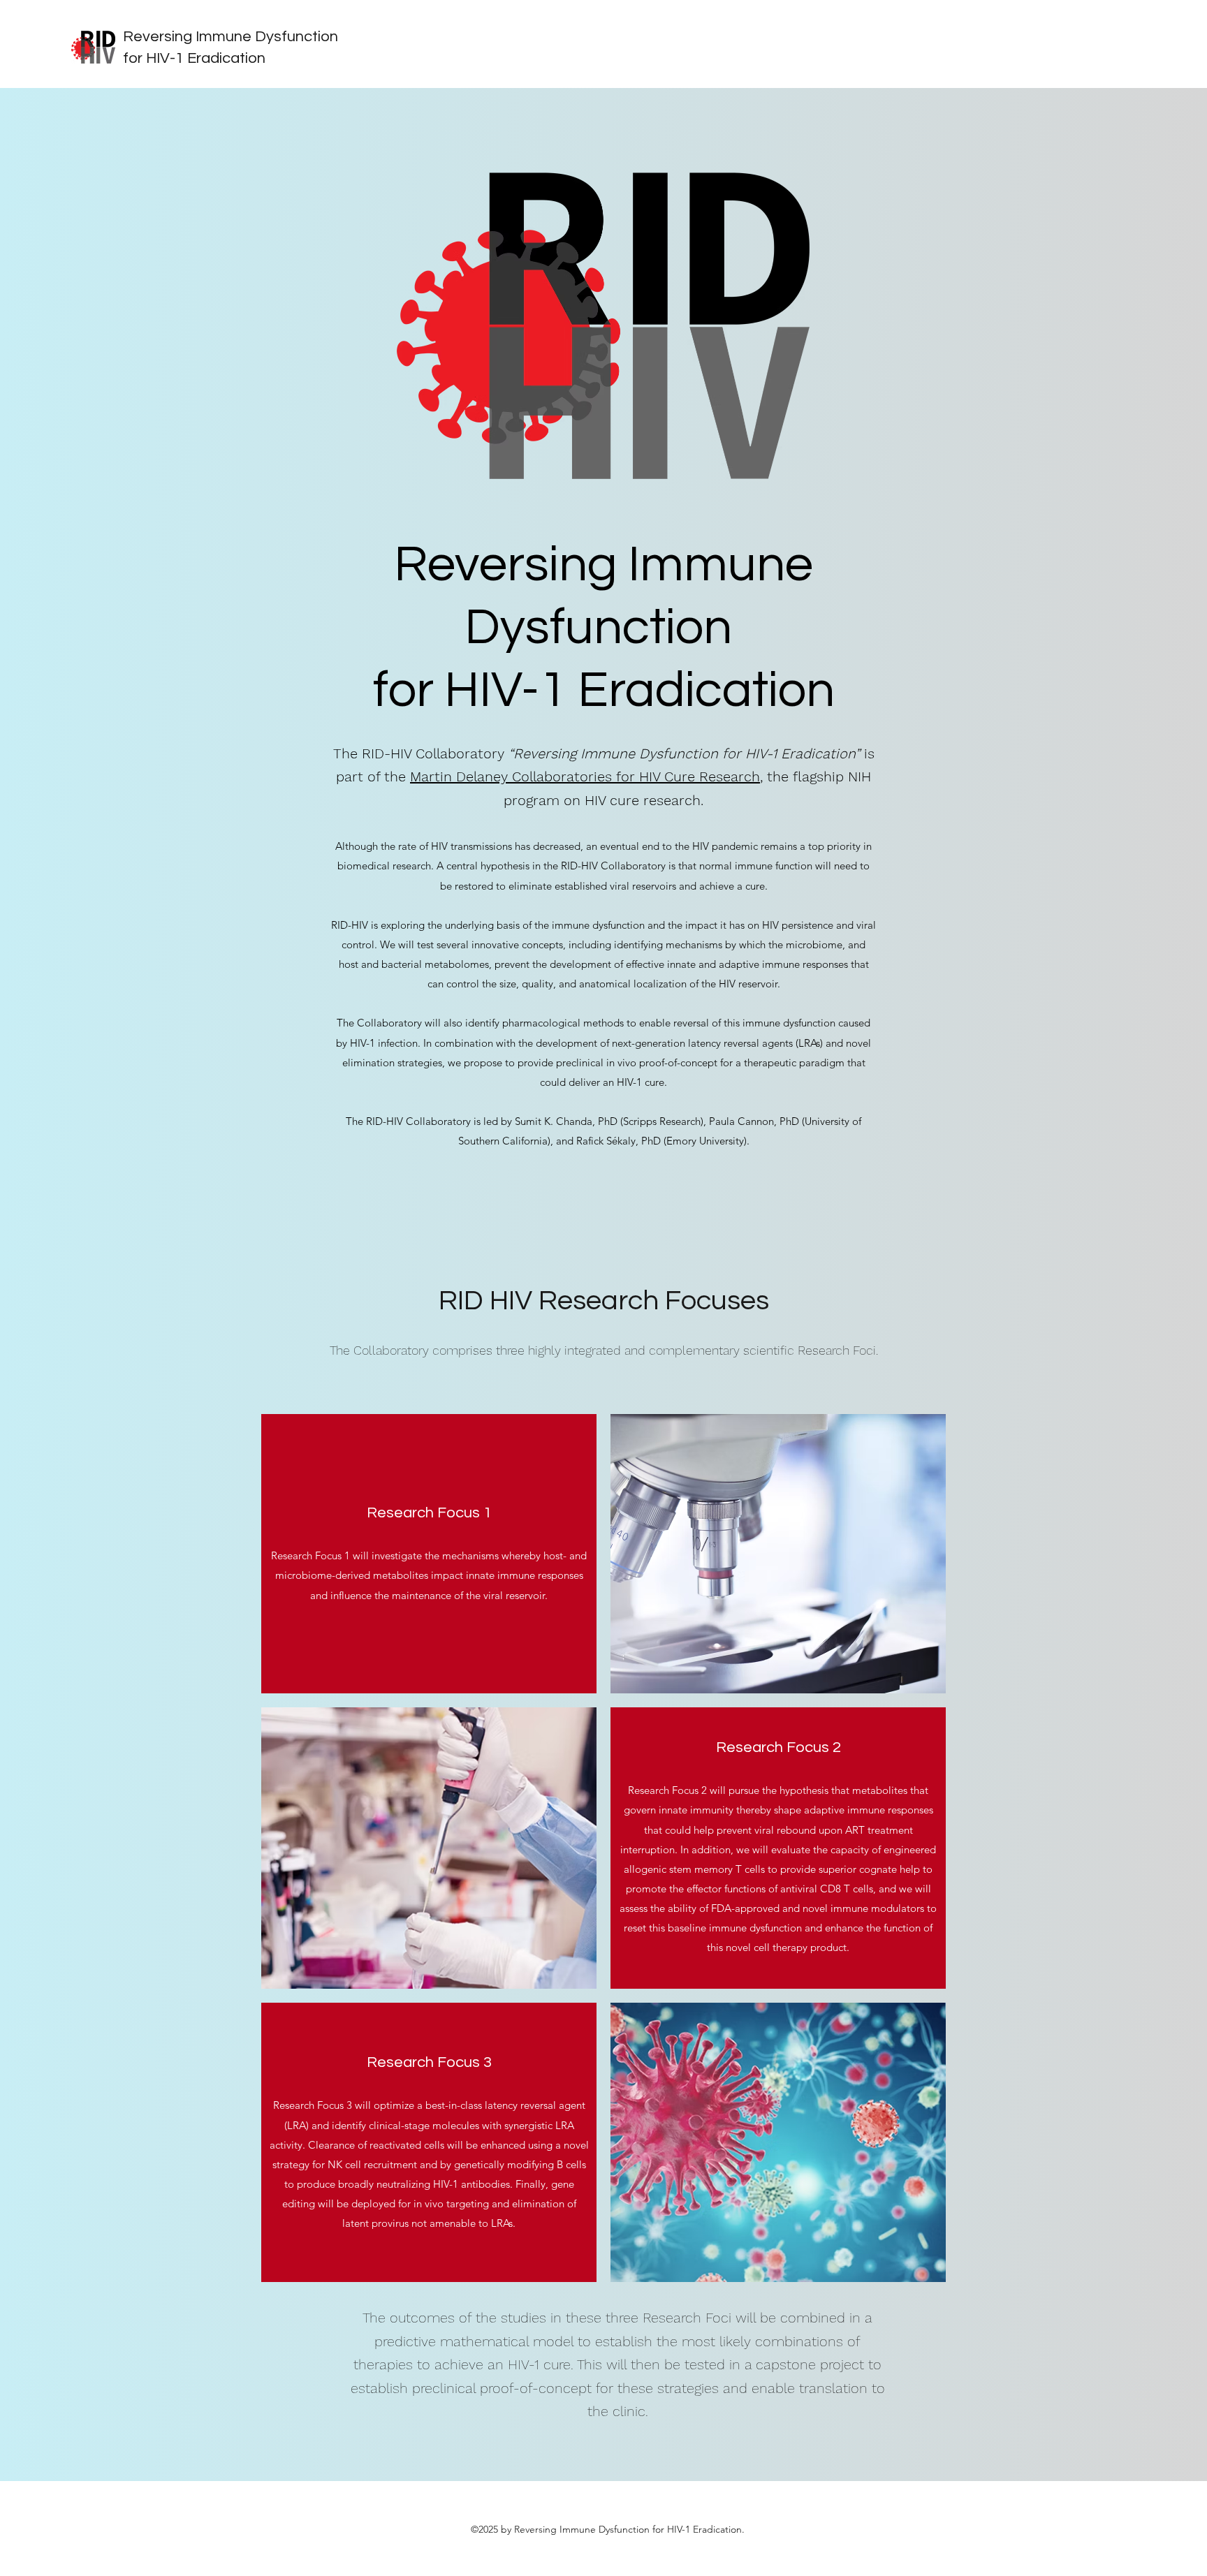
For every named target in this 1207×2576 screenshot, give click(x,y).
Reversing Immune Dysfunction (231, 37)
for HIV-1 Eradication (194, 58)
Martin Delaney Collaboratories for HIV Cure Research (585, 777)
